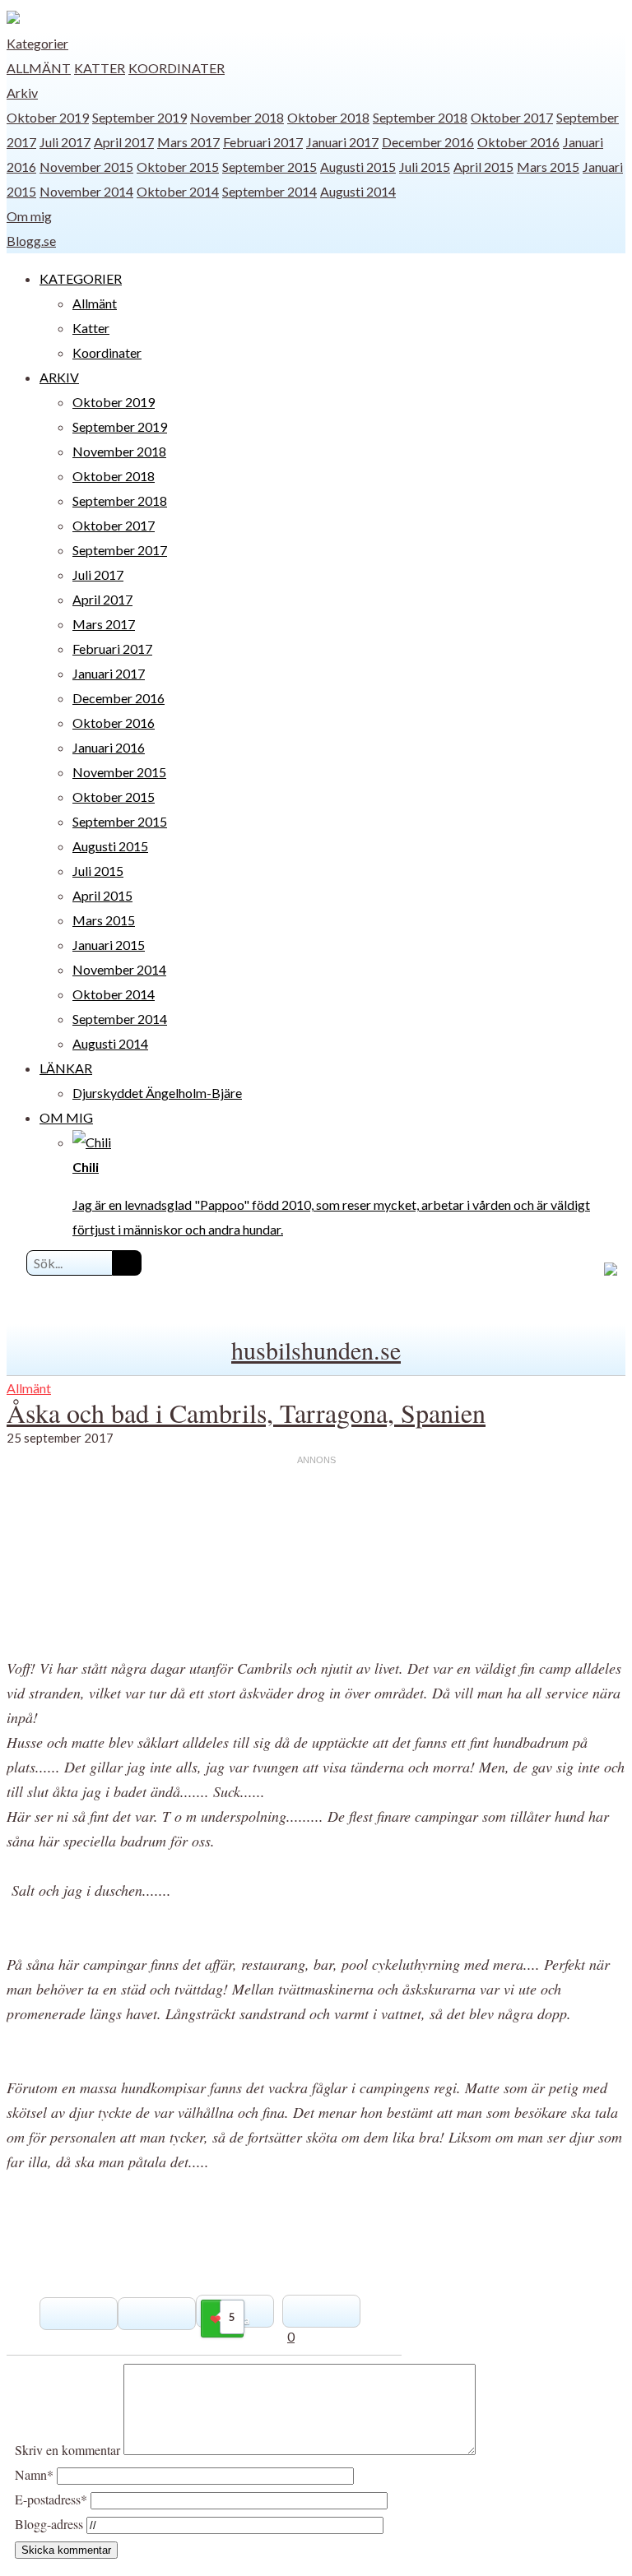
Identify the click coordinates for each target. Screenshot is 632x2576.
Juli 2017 (65, 142)
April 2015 (483, 167)
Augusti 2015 (358, 167)
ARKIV (59, 377)
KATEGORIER (81, 278)
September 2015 (270, 167)
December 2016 (428, 142)
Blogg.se (31, 241)
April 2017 (124, 142)
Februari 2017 (263, 142)
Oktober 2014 (178, 191)
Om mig (29, 216)
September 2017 (120, 550)
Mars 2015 (548, 167)
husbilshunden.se (316, 1350)
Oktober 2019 (48, 117)
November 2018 (237, 117)
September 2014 (270, 191)
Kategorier (37, 43)
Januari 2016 (109, 747)
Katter (100, 68)
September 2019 (139, 117)
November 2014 (86, 191)
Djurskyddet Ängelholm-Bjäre (157, 1093)
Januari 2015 (109, 945)
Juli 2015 (425, 167)
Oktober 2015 (178, 167)
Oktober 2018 (328, 117)
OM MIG (66, 1117)
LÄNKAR (66, 1068)
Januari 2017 (342, 142)
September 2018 (420, 117)
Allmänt (39, 68)
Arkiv (22, 93)
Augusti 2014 (358, 191)
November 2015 (86, 167)
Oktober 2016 (518, 142)
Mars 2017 (188, 142)
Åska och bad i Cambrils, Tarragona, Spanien (246, 1413)
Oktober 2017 (512, 117)
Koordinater (177, 68)
